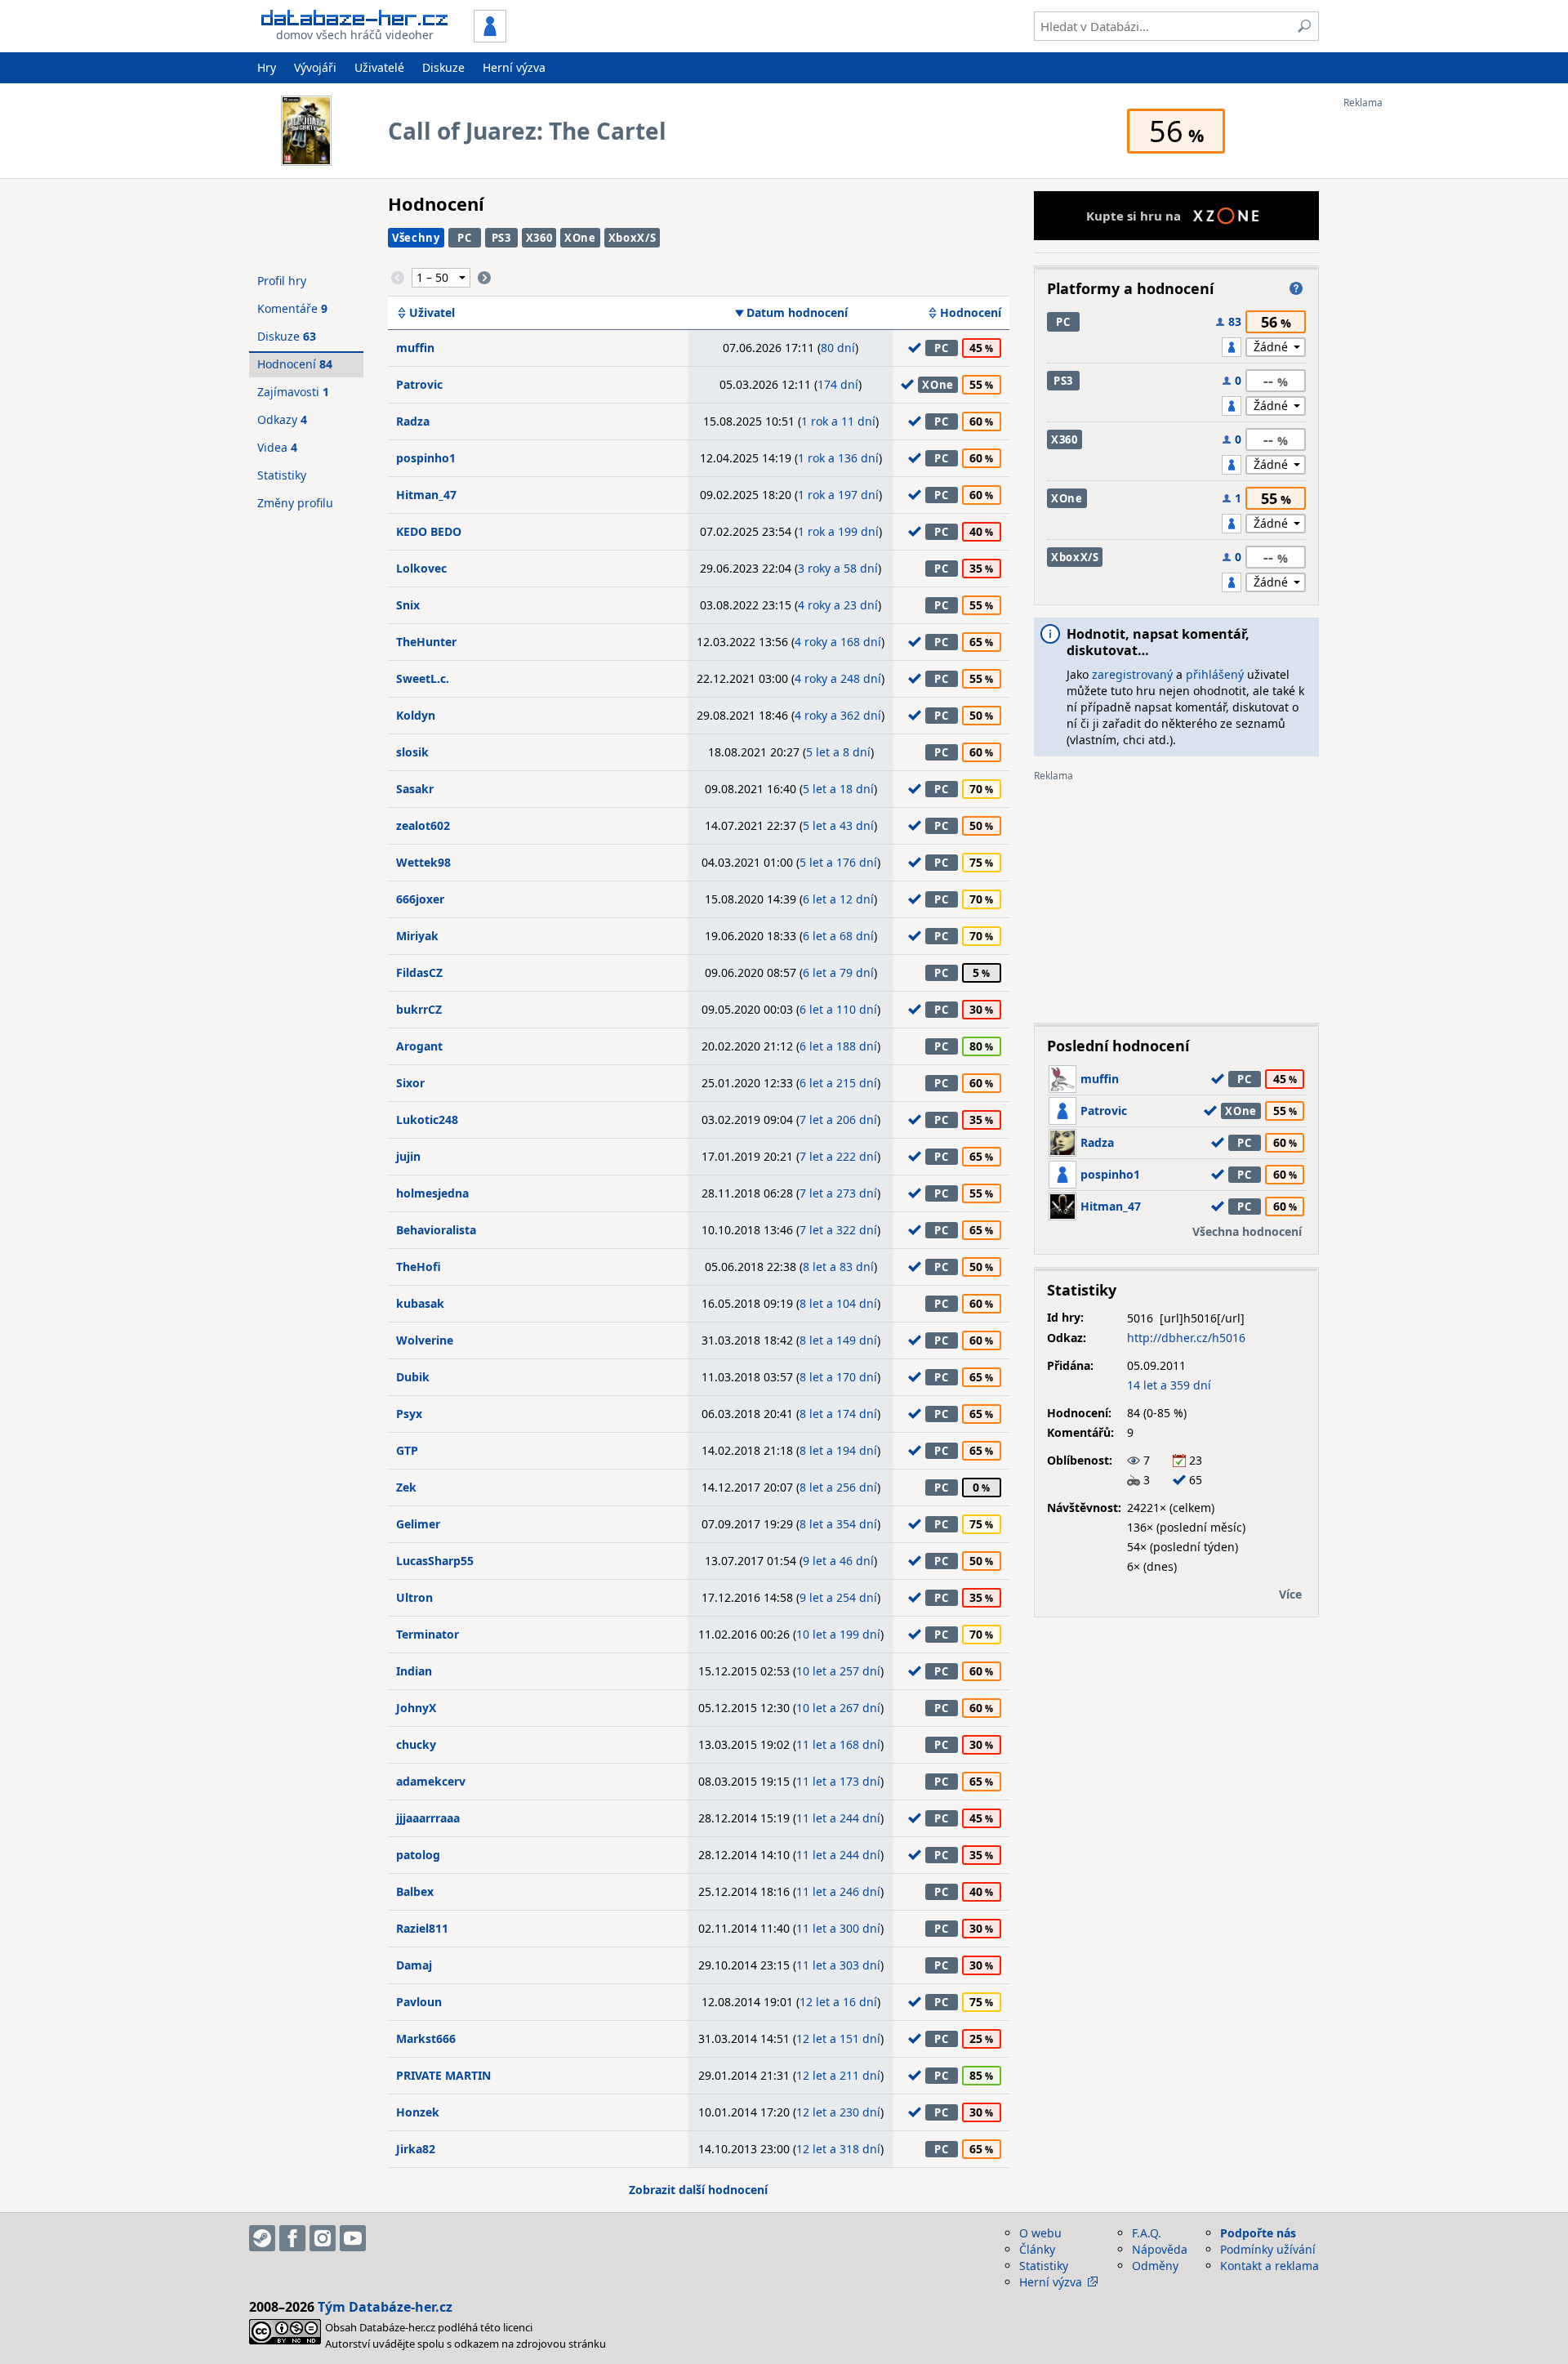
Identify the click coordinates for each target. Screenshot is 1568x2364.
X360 (539, 238)
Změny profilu (295, 503)
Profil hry (282, 281)
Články (1037, 2249)
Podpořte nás (1258, 2233)
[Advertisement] (1409, 354)
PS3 (501, 238)
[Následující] (484, 278)
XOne (580, 238)
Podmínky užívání (1268, 2249)
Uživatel (432, 313)
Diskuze (443, 67)
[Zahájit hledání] (1304, 26)
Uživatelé (379, 67)
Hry (267, 67)
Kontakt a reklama (1270, 2266)
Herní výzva (514, 67)
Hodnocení (971, 313)
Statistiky (282, 475)
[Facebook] (292, 2238)
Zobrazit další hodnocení (698, 2190)
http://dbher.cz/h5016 (1186, 1338)
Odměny (1155, 2266)
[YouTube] (353, 2238)
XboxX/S (633, 238)
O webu (1040, 2233)
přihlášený (1215, 674)
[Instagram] (323, 2238)
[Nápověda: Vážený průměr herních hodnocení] (1296, 288)
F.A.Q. (1147, 2233)
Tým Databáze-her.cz (385, 2307)
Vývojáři (315, 67)
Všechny (416, 238)
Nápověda (1160, 2249)
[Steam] (262, 2238)
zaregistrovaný (1132, 674)
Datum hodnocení (797, 313)
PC (464, 238)
